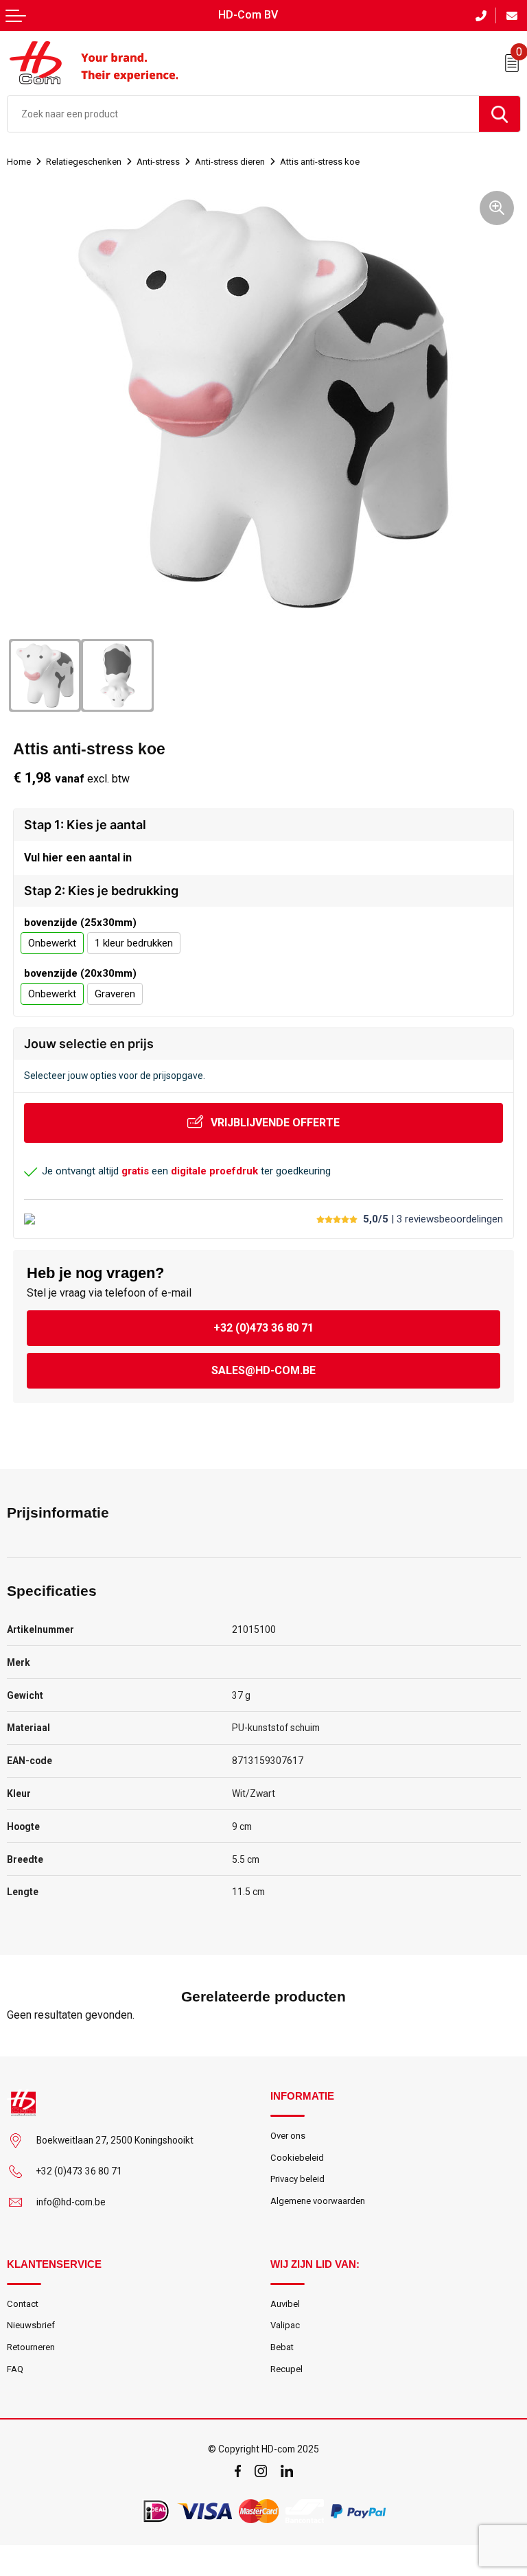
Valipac (285, 2325)
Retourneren (31, 2347)
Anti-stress (158, 162)
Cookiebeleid (297, 2158)
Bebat (282, 2347)
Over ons (288, 2136)
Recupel (286, 2369)
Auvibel (285, 2304)
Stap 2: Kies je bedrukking (101, 891)
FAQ (15, 2369)
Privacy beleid (297, 2179)
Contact (23, 2304)
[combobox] (243, 114)
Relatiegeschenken (84, 162)
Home (19, 162)
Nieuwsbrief (31, 2325)
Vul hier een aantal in (78, 858)
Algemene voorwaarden (318, 2201)
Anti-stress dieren (230, 162)
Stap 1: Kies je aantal (85, 825)
